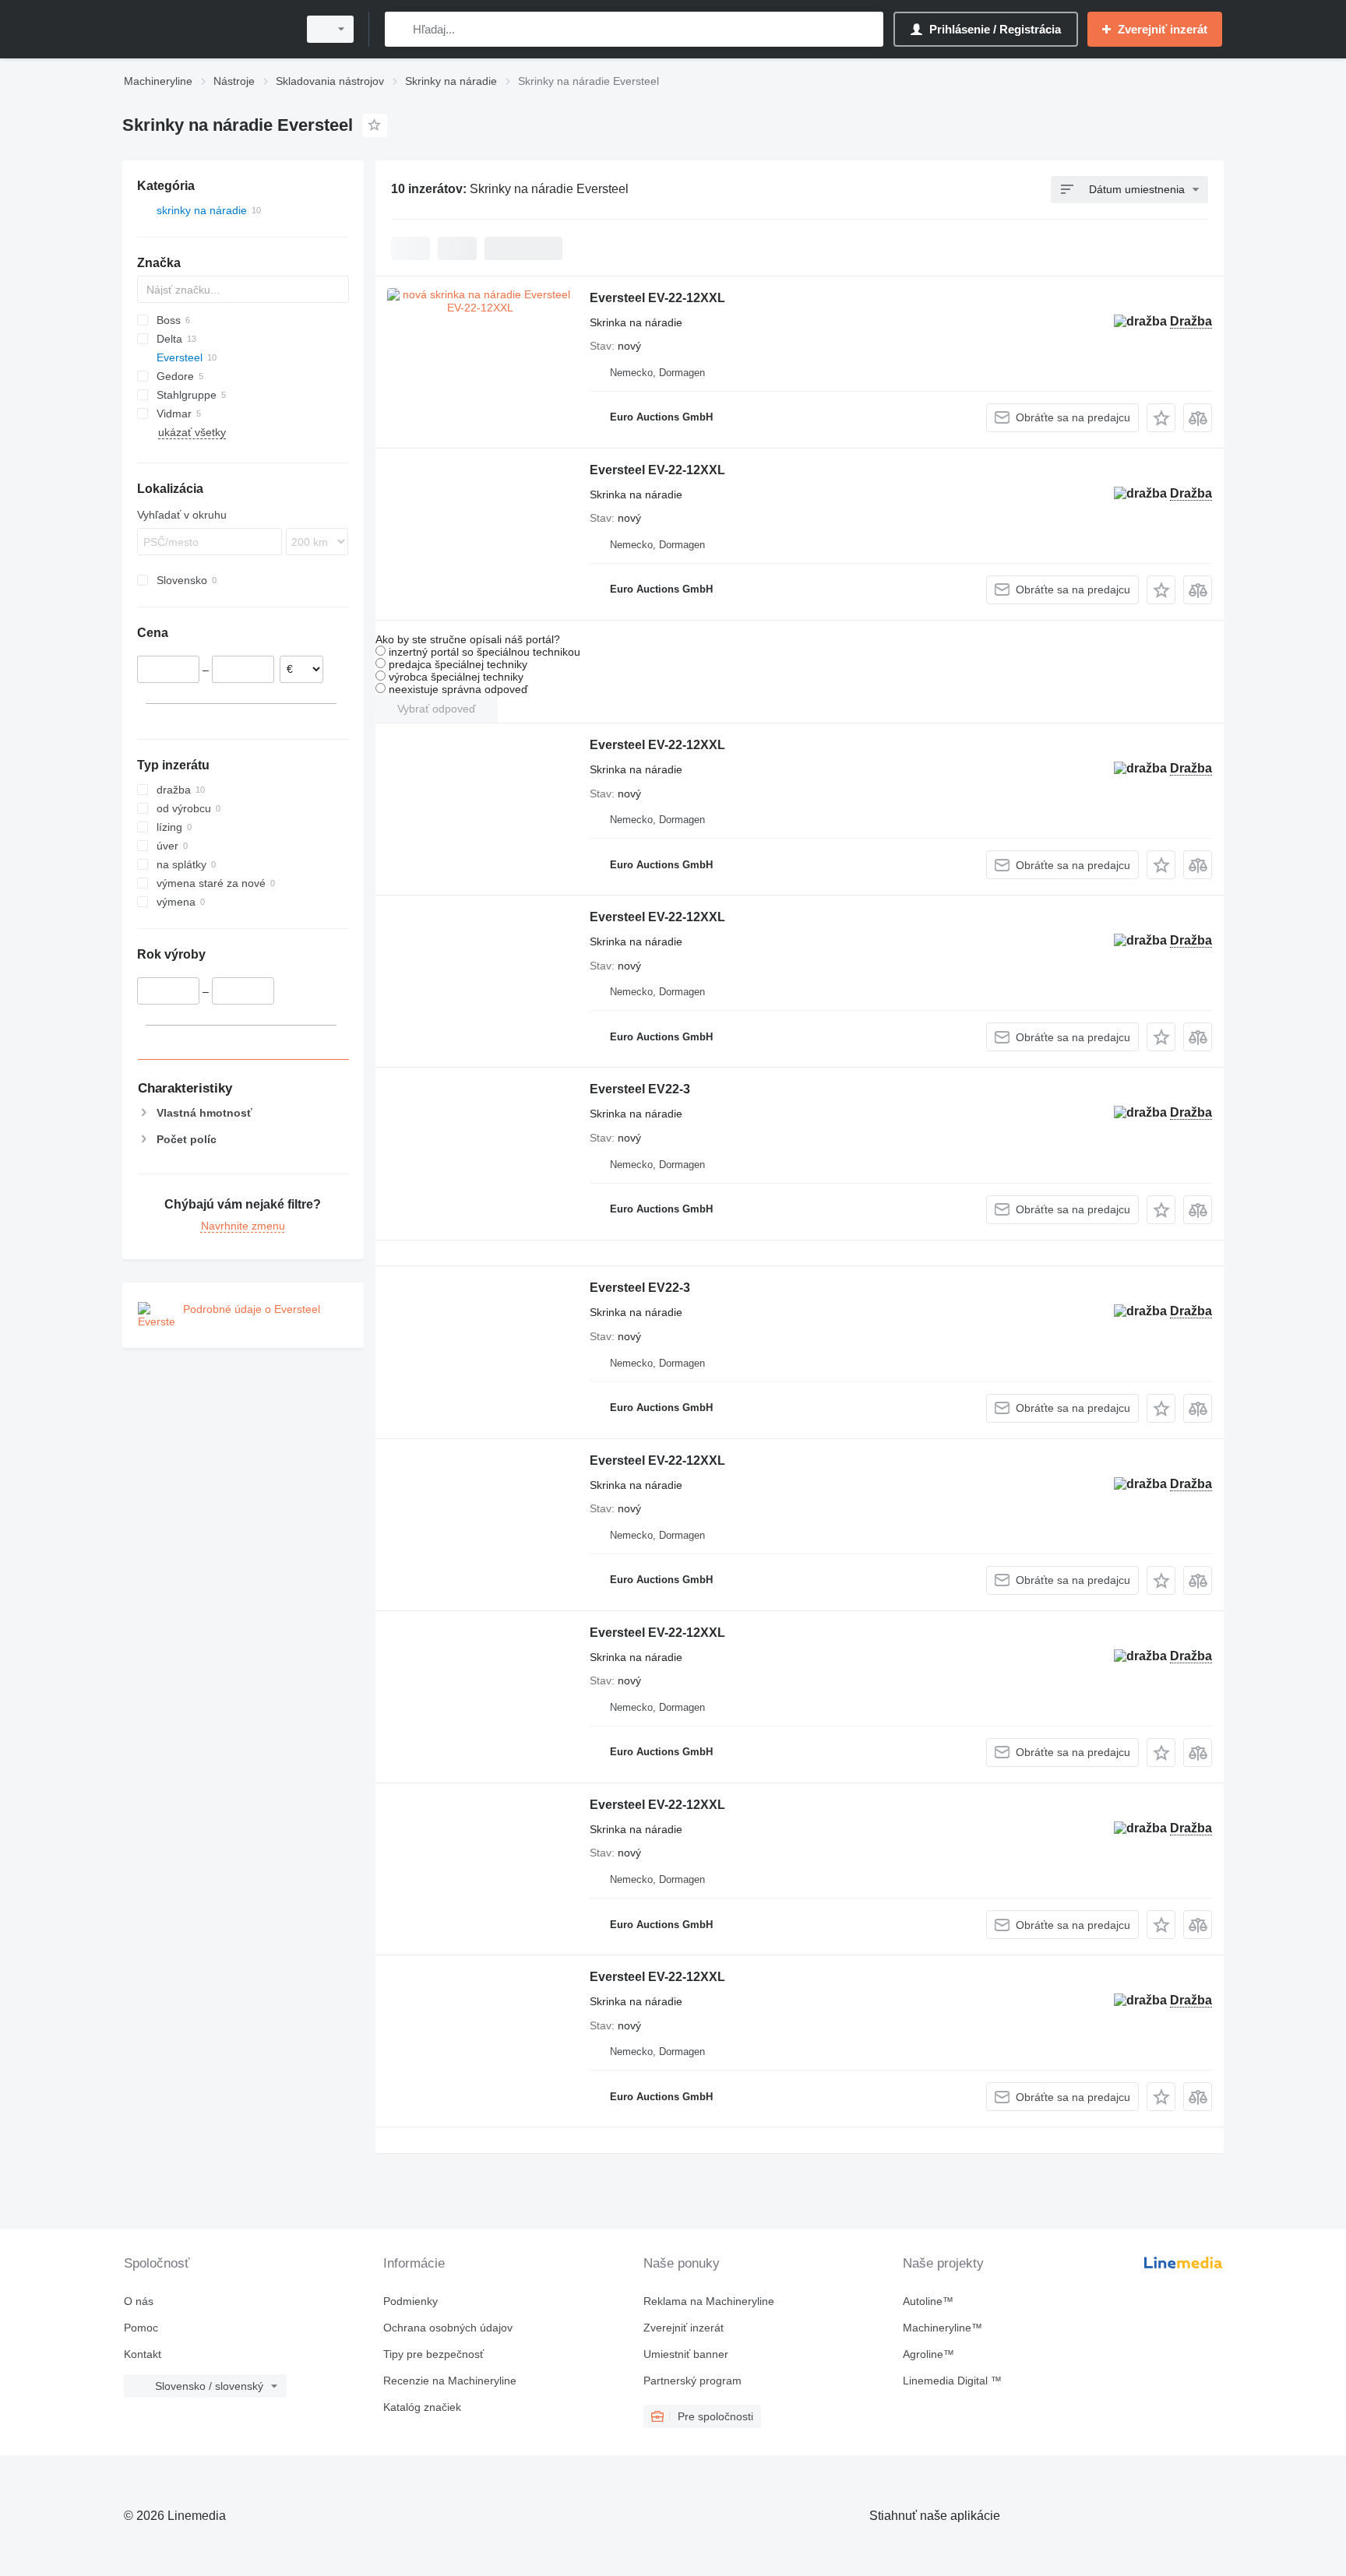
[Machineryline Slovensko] (206, 29)
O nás (139, 2301)
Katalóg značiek (422, 2407)
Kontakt (143, 2354)
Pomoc (141, 2328)
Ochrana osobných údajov (448, 2328)
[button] (1161, 418)
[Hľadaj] (400, 29)
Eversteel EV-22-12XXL (657, 298)
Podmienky (410, 2301)
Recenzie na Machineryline (450, 2381)
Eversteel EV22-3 (640, 1089)
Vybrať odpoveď (437, 709)
